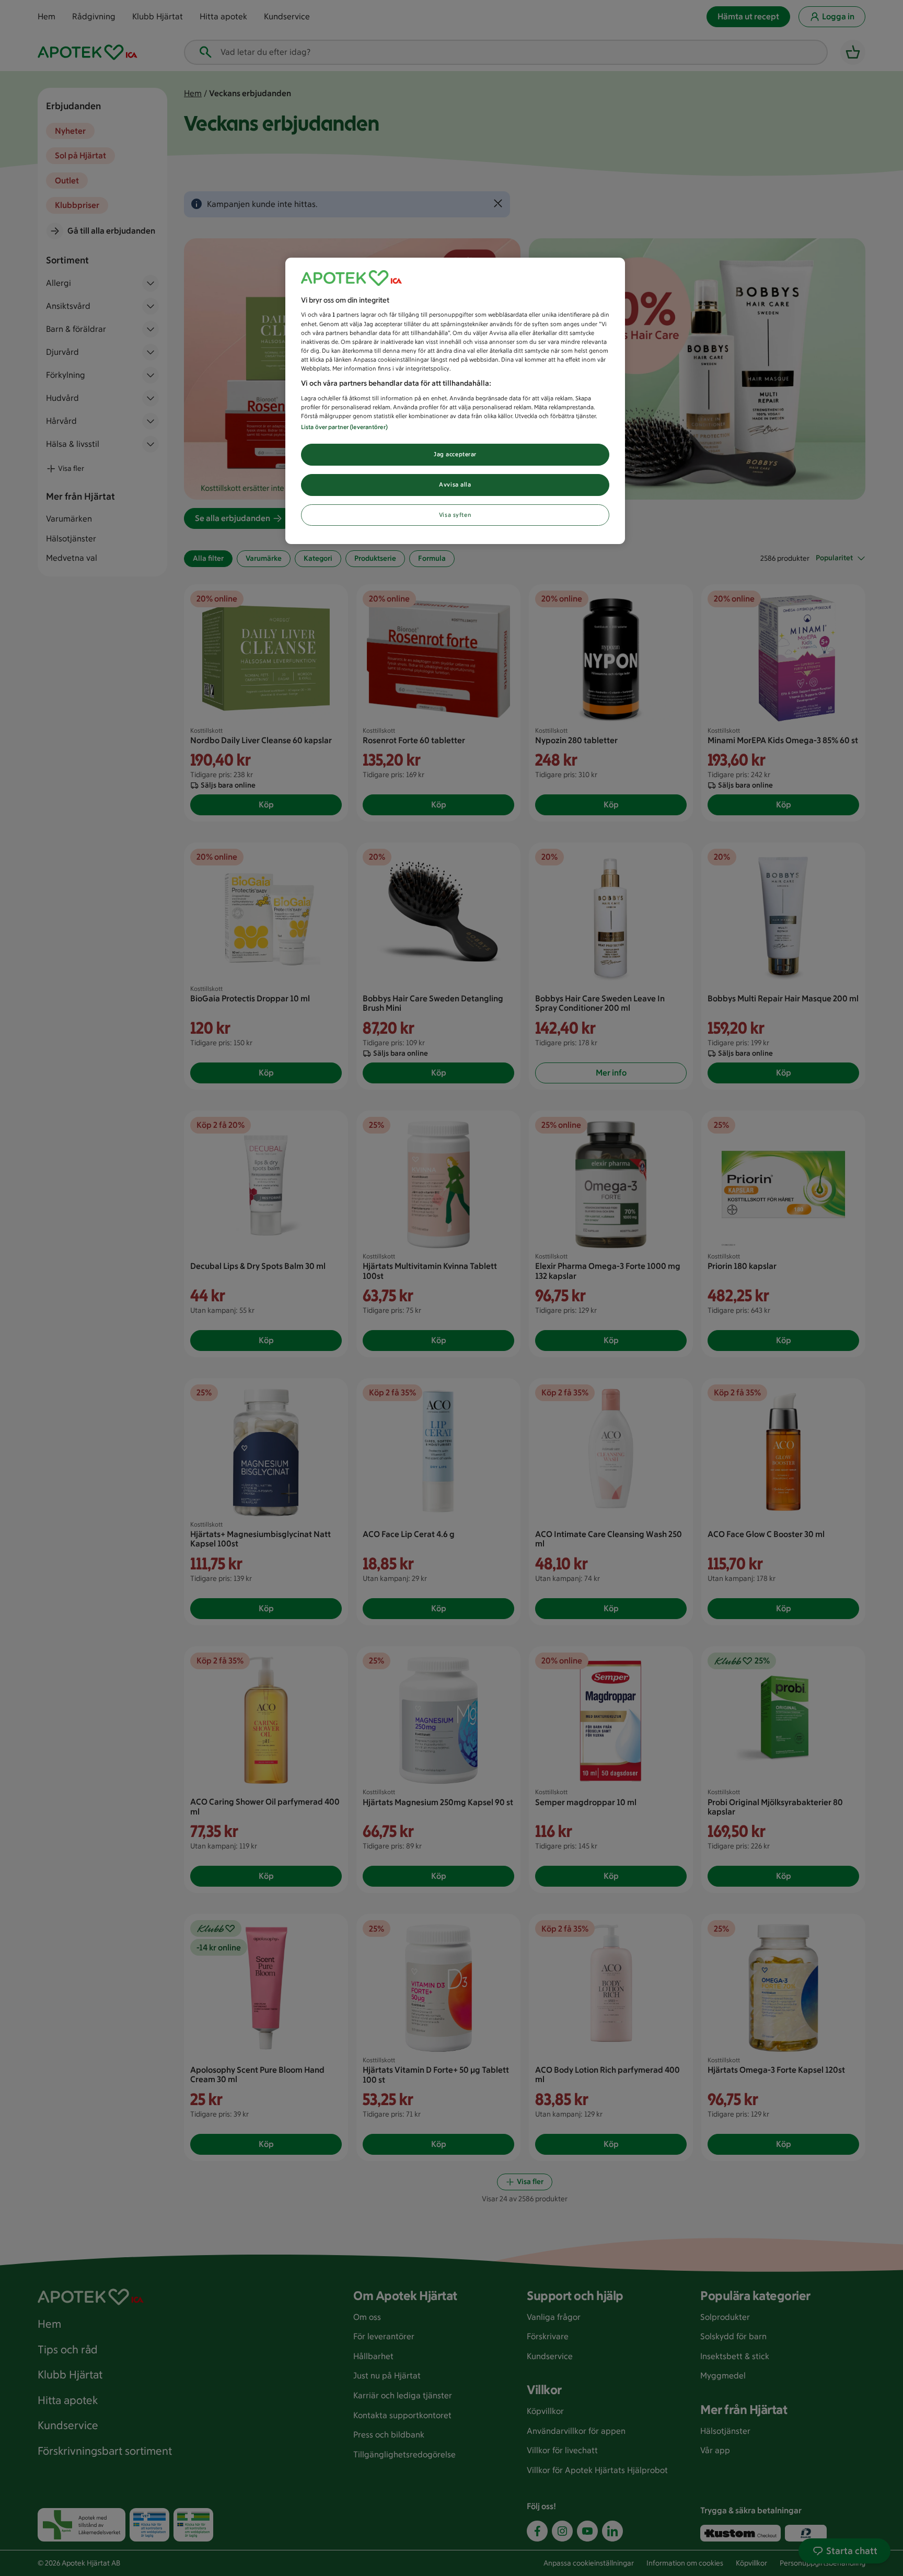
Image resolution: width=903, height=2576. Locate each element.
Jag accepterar (455, 454)
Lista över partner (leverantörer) (344, 427)
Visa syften (455, 515)
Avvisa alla (455, 484)
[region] (455, 401)
